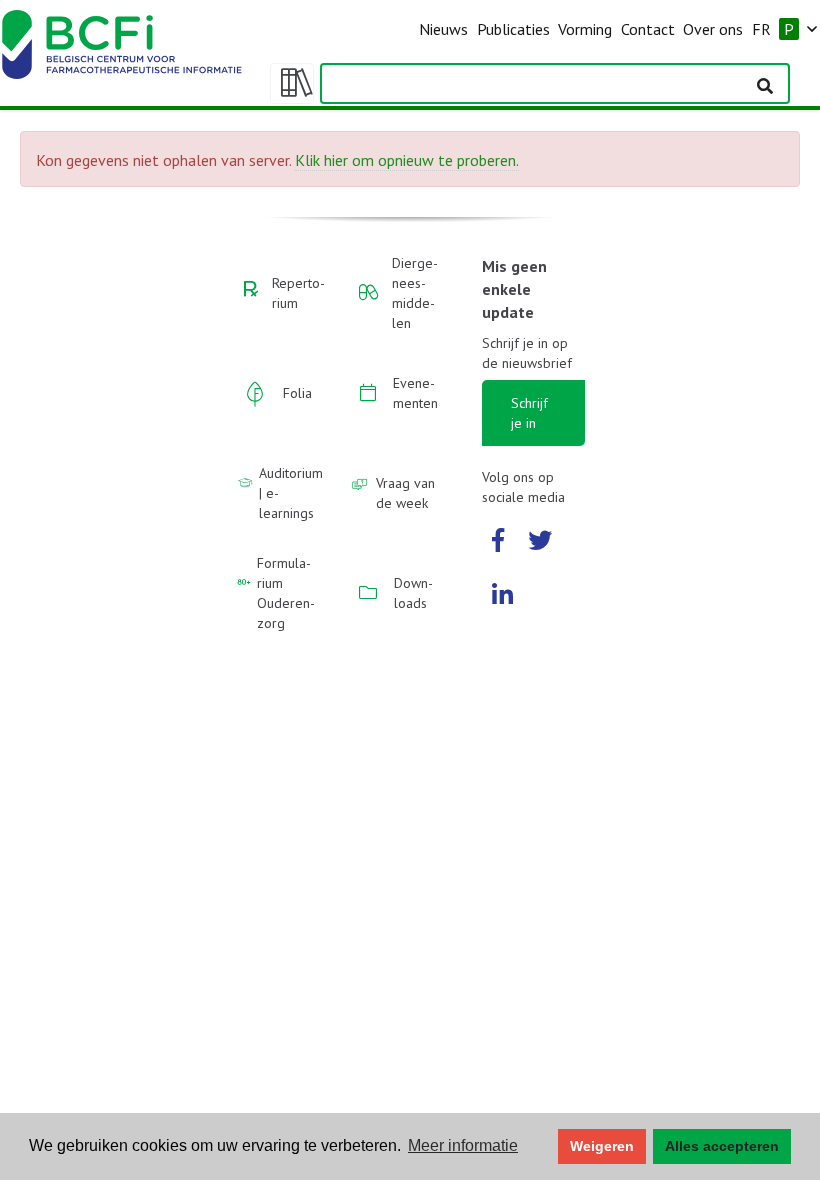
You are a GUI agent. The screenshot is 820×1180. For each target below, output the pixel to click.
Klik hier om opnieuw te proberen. (407, 160)
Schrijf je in (529, 413)
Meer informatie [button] (463, 1145)
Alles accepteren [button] (722, 1146)
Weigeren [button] (602, 1146)
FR (761, 29)
